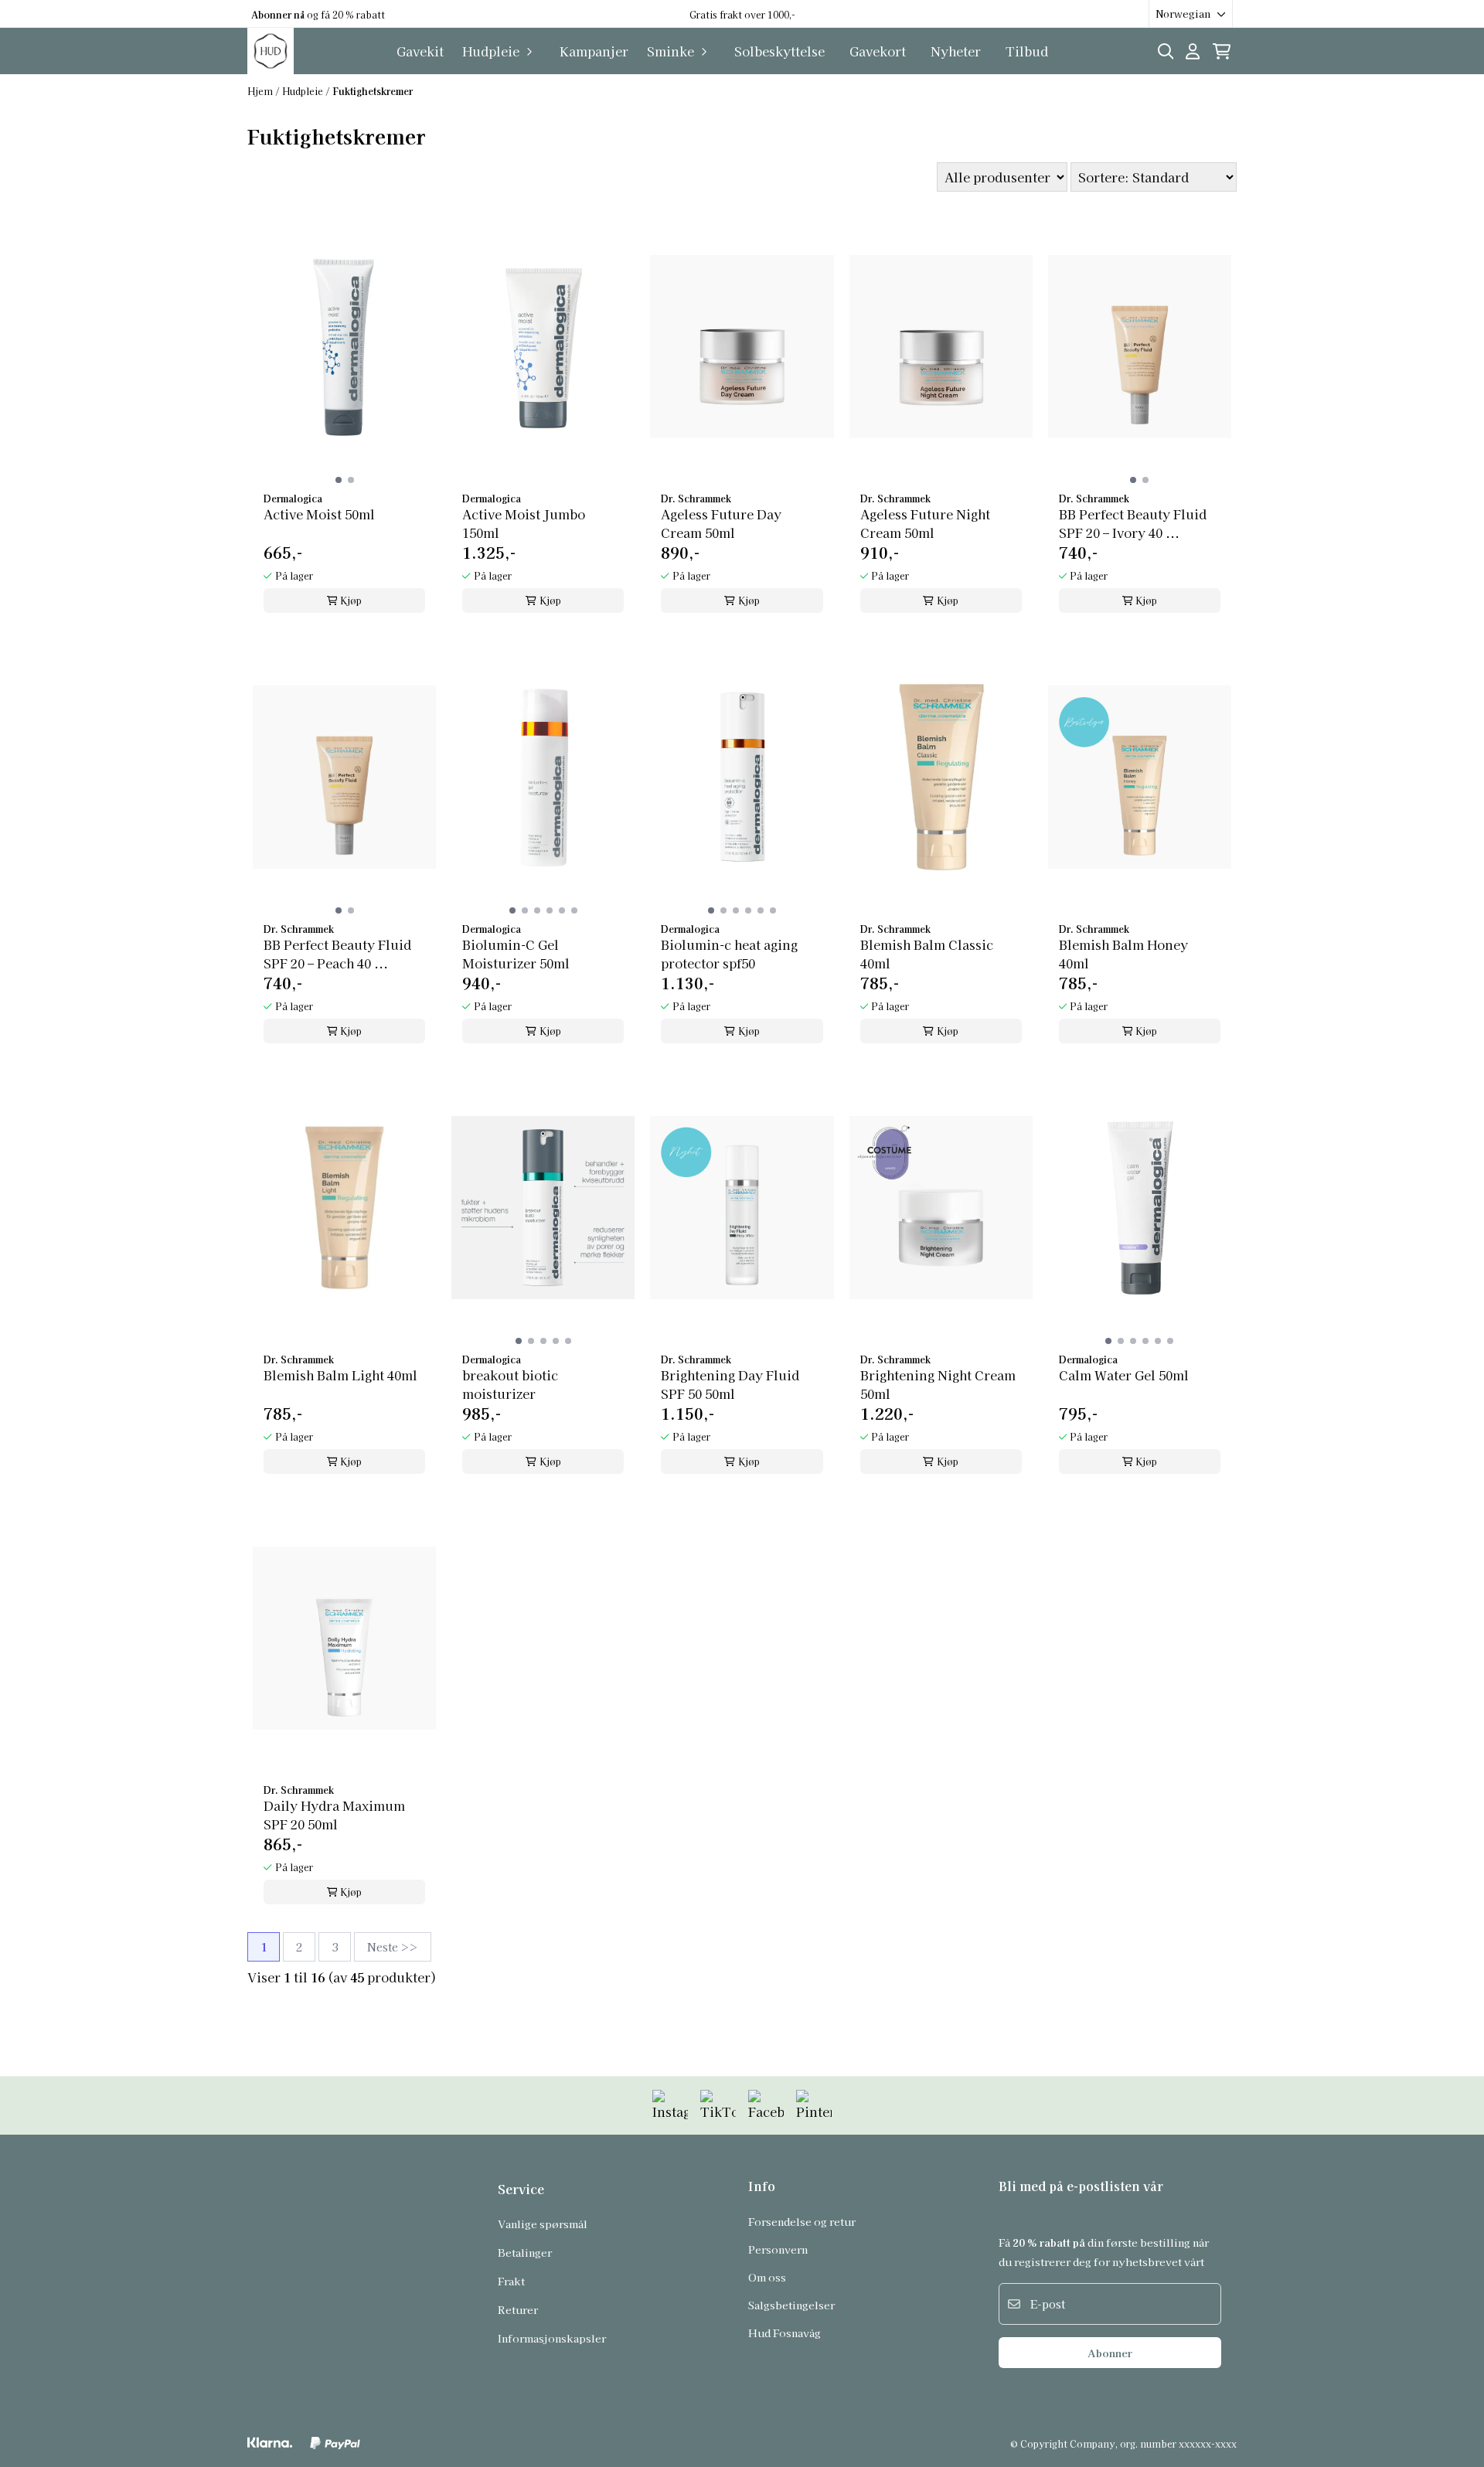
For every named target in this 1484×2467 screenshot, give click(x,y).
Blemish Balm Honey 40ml (1123, 954)
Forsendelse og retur (802, 2221)
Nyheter (956, 51)
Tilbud (1027, 51)
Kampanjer (594, 51)
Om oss (767, 2277)
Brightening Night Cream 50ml (938, 1384)
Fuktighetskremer (373, 91)
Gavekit (420, 51)
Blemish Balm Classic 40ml (927, 954)
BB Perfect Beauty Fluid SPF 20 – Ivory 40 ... (1133, 523)
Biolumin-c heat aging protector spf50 (729, 954)
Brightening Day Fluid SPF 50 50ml (730, 1384)
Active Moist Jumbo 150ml (524, 523)
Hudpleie (304, 91)
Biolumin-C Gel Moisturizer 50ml (516, 954)
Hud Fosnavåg (785, 2333)
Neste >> (393, 1947)
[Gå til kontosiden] (1193, 51)
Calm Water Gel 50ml (1124, 1375)
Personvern (778, 2249)
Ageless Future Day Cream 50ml (721, 523)
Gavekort (878, 51)
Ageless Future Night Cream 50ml (925, 523)
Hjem (261, 91)
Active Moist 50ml (319, 514)
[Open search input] (1166, 51)
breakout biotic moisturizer (510, 1384)
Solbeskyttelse (779, 51)
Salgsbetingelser (791, 2305)
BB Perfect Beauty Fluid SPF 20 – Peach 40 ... (337, 954)
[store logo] (271, 51)
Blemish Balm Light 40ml (340, 1375)
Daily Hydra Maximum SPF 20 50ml (334, 1815)
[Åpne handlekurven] (1222, 51)
